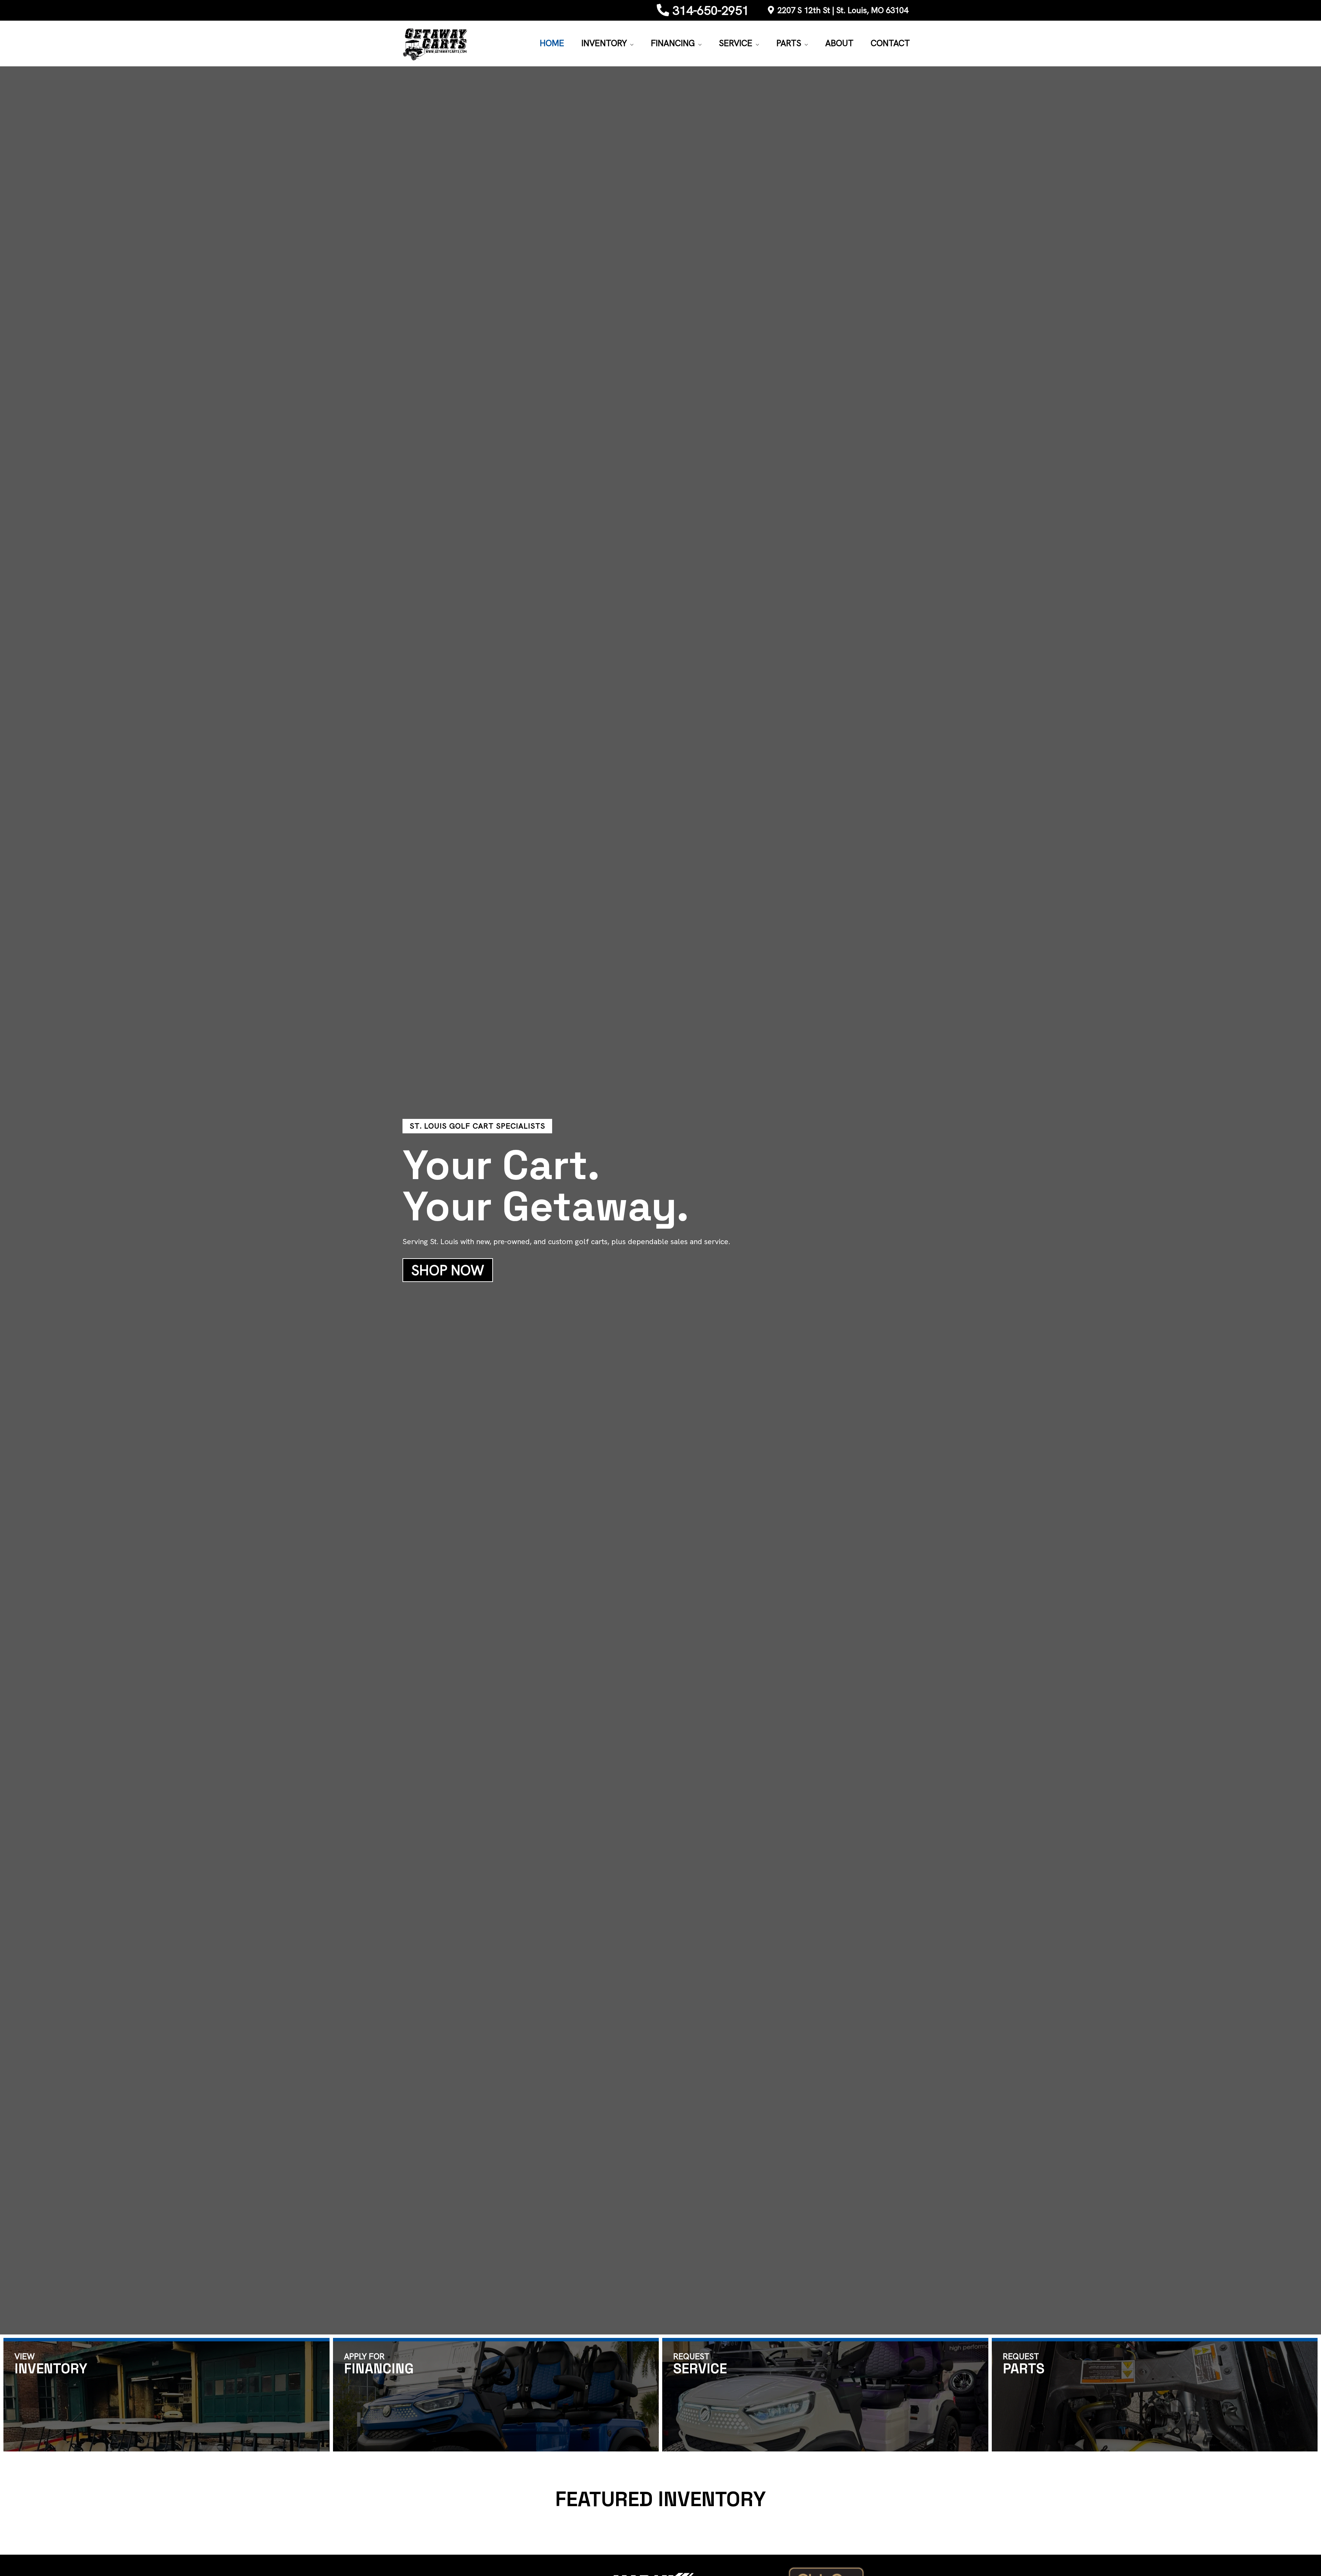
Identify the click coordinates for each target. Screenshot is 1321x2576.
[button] (630, 43)
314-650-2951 (711, 10)
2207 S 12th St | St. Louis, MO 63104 (843, 10)
